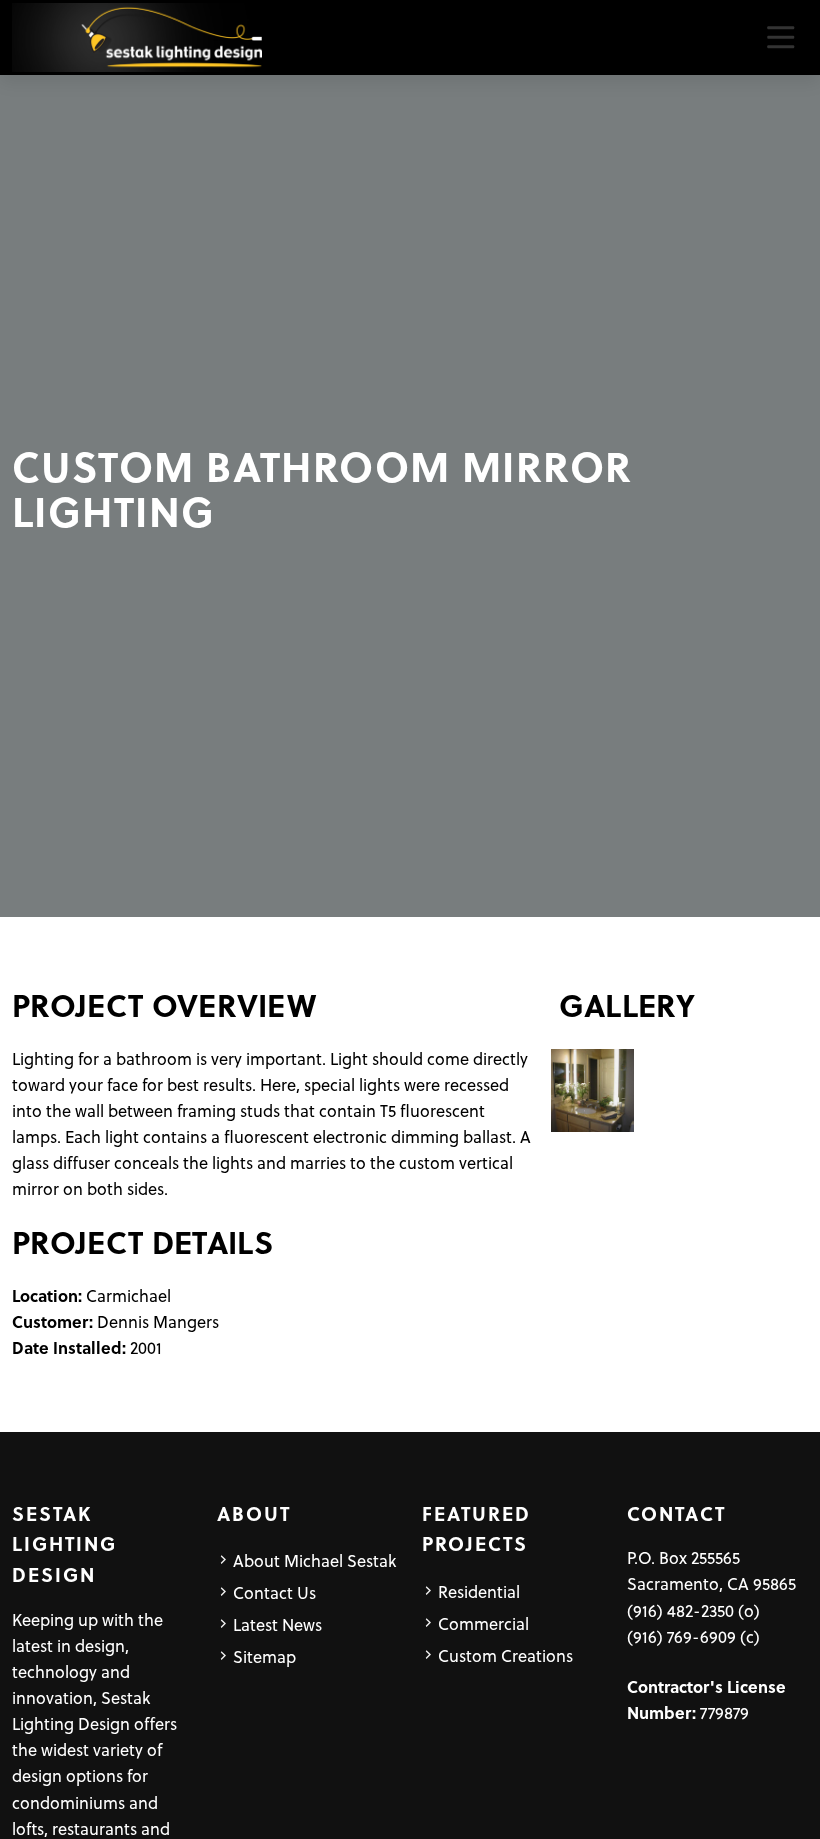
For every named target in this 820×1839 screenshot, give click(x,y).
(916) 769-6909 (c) (693, 1636)
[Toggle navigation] (780, 37)
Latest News (277, 1624)
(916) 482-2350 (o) (693, 1610)
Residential (479, 1591)
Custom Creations (505, 1655)
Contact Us (274, 1592)
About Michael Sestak (314, 1560)
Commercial (483, 1623)
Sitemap (264, 1656)
